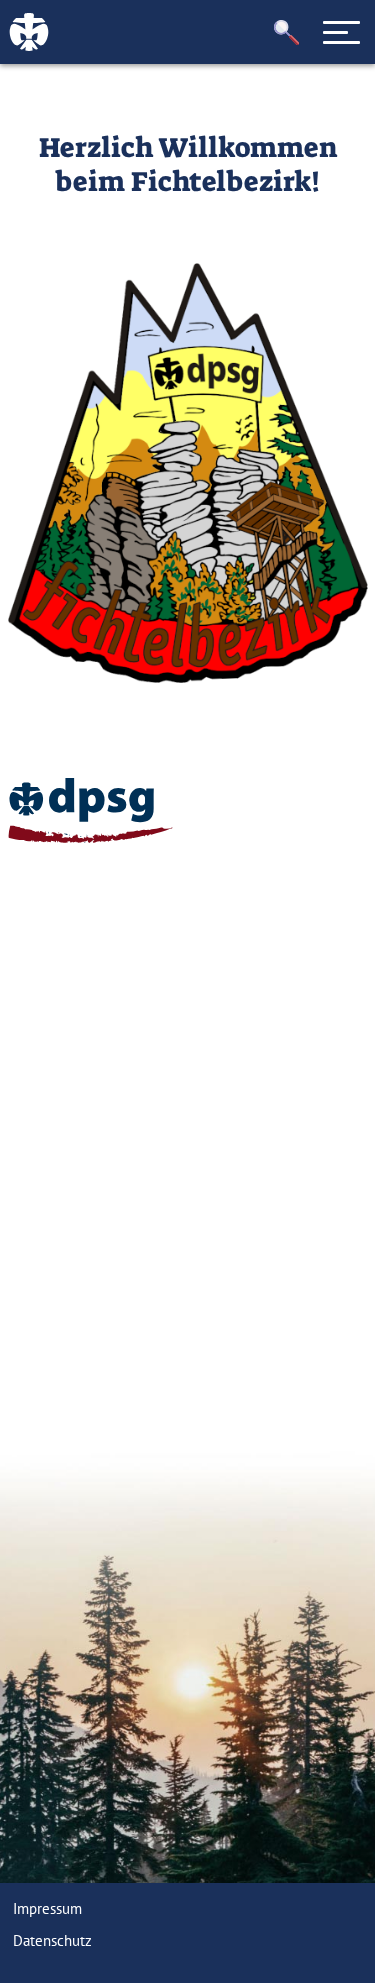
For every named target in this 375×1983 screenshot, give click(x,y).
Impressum (47, 1908)
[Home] (90, 810)
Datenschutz (52, 1940)
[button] (287, 32)
